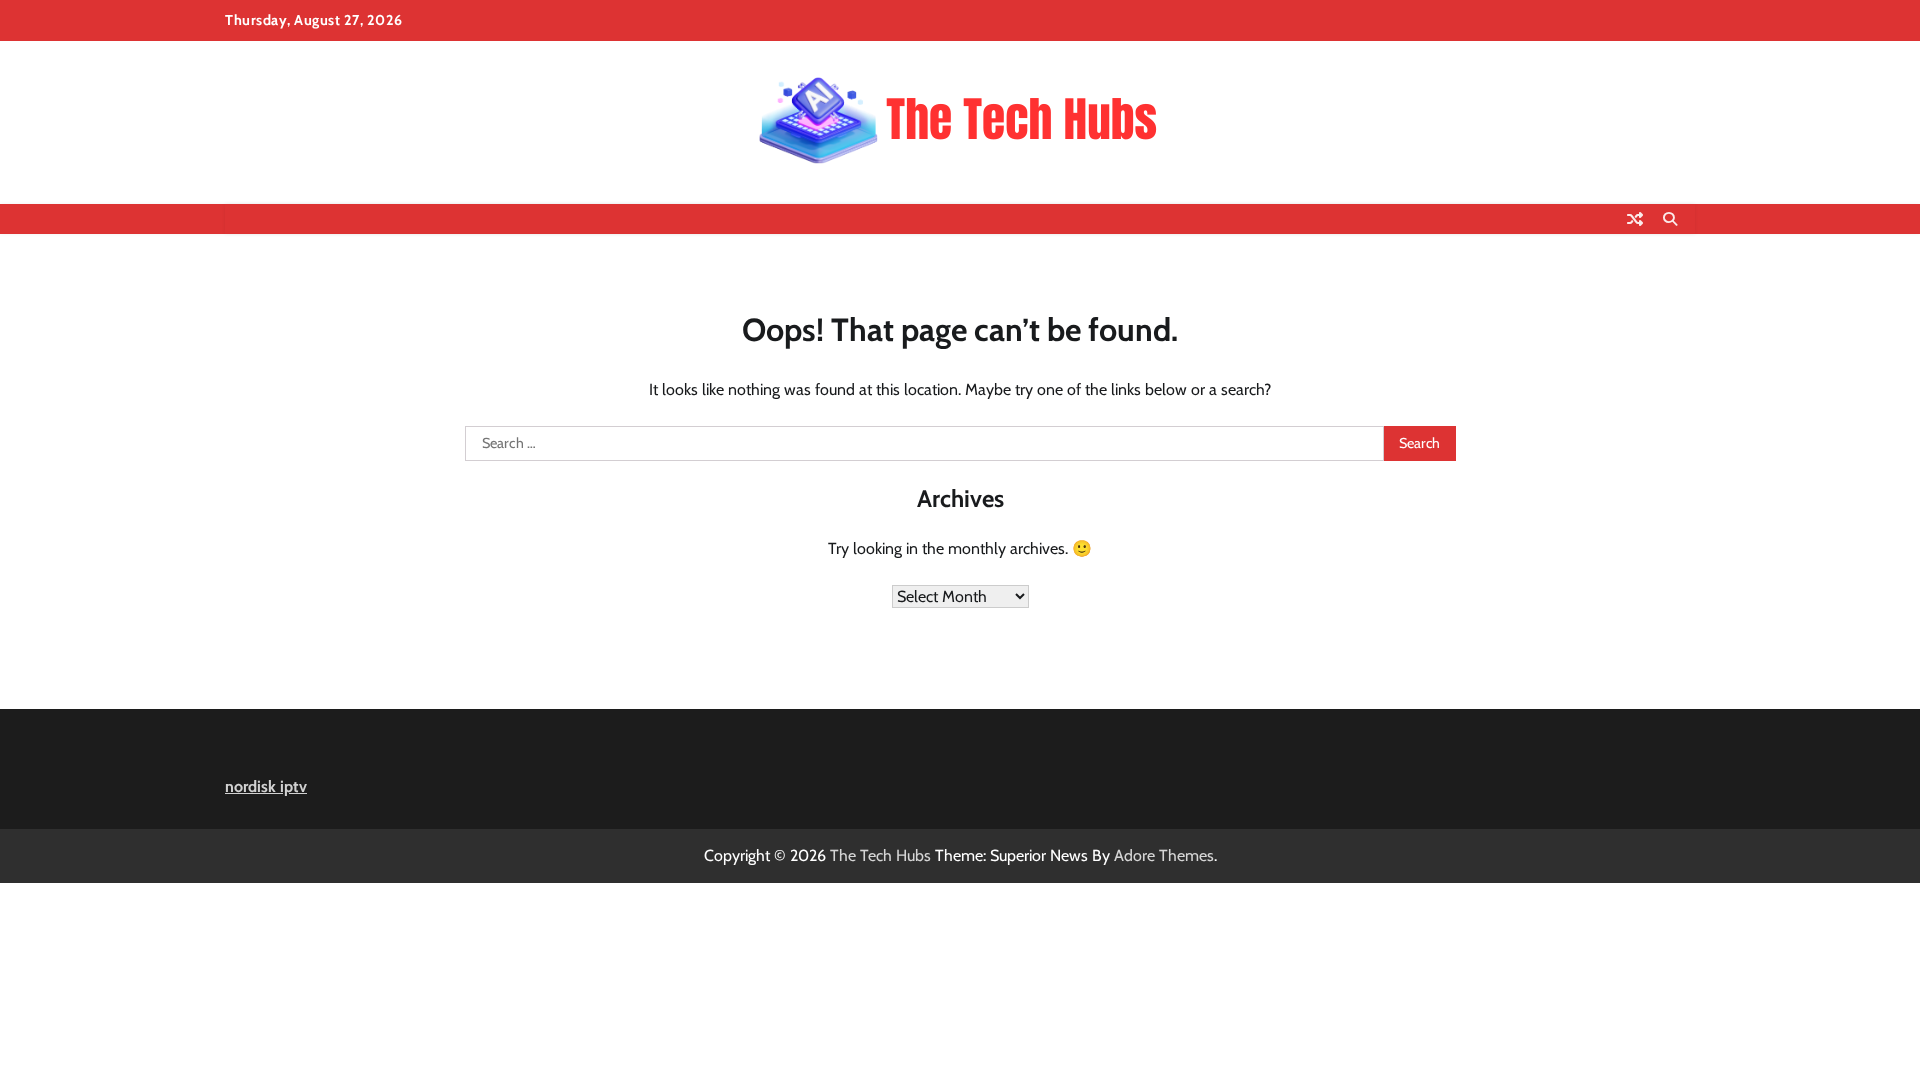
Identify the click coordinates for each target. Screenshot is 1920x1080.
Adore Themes (1164, 855)
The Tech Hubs (880, 855)
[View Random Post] (1635, 219)
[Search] (1670, 219)
